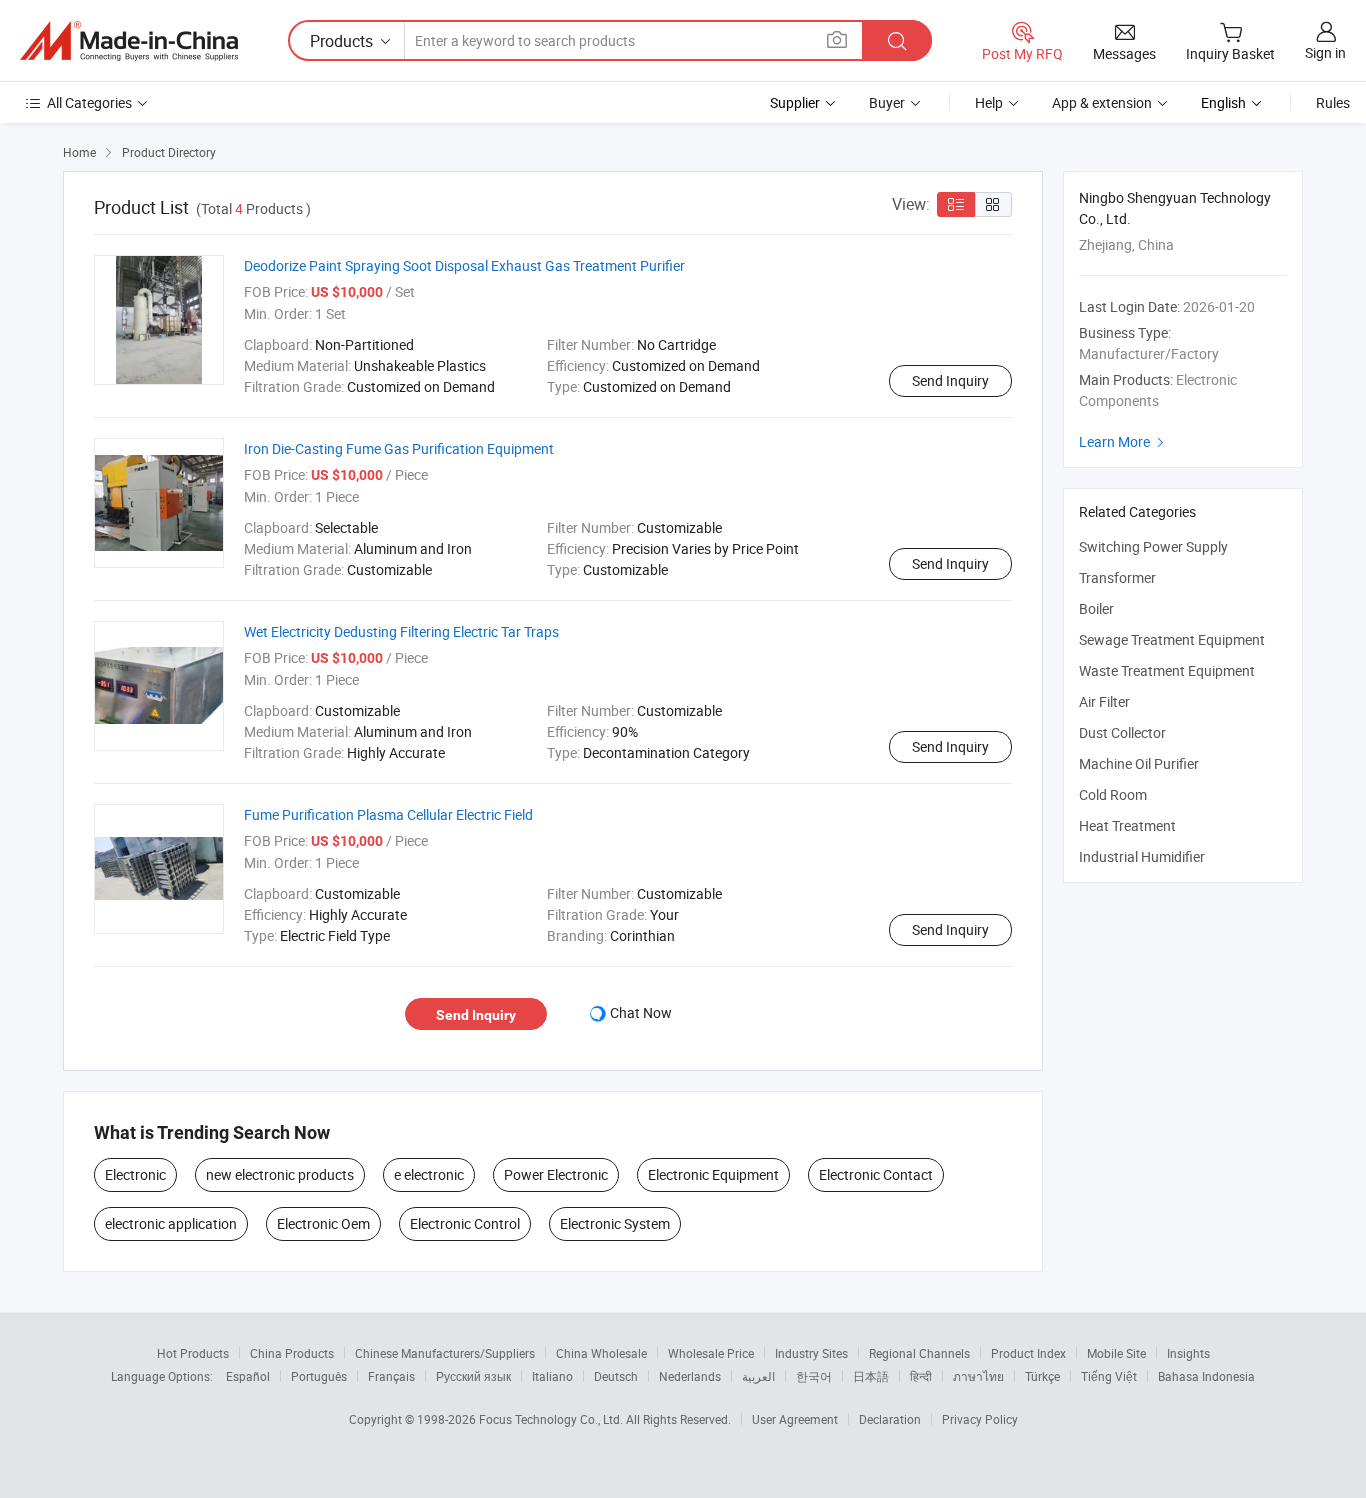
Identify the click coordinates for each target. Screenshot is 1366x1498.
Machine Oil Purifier (1139, 763)
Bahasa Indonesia (1206, 1376)
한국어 (814, 1376)
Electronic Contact (876, 1174)
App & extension (1102, 102)
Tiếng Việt (1109, 1376)
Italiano (552, 1376)
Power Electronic (556, 1174)
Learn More (1124, 441)
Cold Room (1113, 794)
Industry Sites (811, 1353)
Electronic (135, 1174)
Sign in (1325, 52)
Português (319, 1376)
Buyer (887, 102)
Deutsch (616, 1376)
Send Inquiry (950, 380)
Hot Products (193, 1353)
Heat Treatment (1127, 825)
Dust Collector (1122, 732)
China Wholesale (601, 1353)
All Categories (89, 102)
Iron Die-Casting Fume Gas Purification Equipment (399, 448)
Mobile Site (1116, 1353)
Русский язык (473, 1376)
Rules (1333, 102)
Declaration (890, 1419)
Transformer (1117, 577)
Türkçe (1042, 1376)
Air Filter (1104, 701)
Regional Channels (919, 1353)
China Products (292, 1353)
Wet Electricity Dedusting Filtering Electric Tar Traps (401, 631)
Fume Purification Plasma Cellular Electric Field (388, 814)
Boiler (1096, 608)
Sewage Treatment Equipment (1172, 639)
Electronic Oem (323, 1223)
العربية (758, 1376)
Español (248, 1376)
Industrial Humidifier (1142, 856)
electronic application (171, 1223)
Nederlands (690, 1376)
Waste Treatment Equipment (1167, 670)
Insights (1188, 1353)
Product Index (1028, 1353)
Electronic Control (465, 1223)
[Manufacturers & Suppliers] (129, 41)
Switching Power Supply (1153, 546)
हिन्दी (921, 1376)
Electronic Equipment (713, 1174)
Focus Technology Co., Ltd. (552, 1419)
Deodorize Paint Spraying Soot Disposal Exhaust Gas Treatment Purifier (464, 265)
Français (391, 1376)
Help (989, 102)
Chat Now (641, 1012)
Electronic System (615, 1223)
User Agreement (795, 1419)
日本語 (871, 1376)
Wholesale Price (711, 1353)
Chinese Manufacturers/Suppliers (445, 1353)
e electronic (429, 1174)
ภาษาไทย (978, 1376)
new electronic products (280, 1174)
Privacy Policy (980, 1419)
